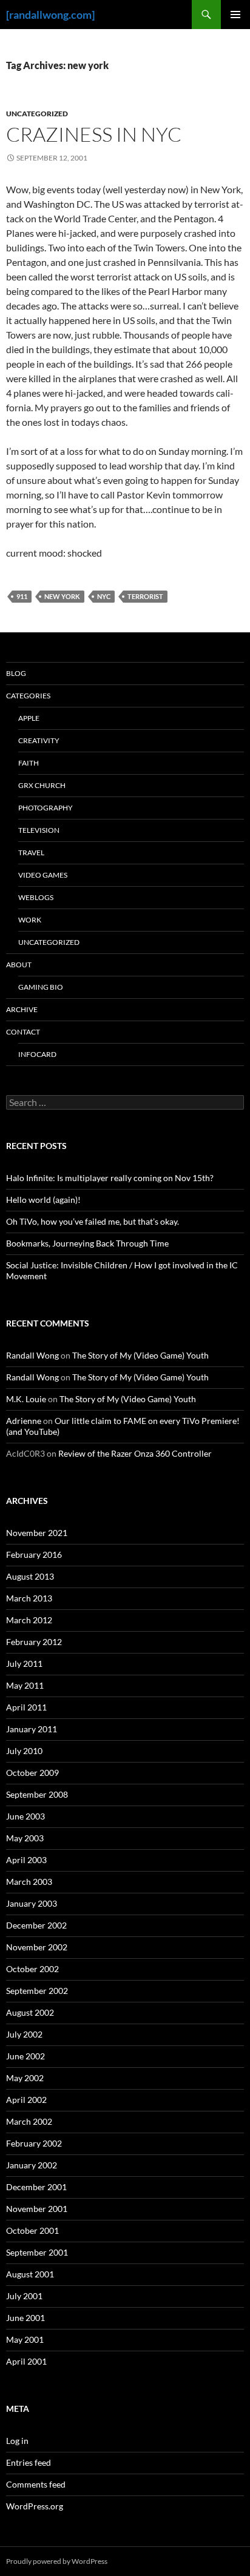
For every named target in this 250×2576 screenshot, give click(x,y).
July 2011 (24, 1664)
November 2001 (37, 2209)
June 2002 (25, 2056)
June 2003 (25, 1816)
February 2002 (34, 2143)
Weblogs (36, 897)
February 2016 (34, 1555)
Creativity (39, 740)
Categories (28, 696)
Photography (46, 808)
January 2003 (32, 1903)
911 (22, 596)
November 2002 (37, 1947)
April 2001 (26, 2361)
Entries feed (29, 2462)
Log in (17, 2441)
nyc (104, 596)
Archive (22, 1009)
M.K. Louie (26, 1399)
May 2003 (25, 1838)
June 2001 (25, 2318)
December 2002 (36, 1925)
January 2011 (32, 1729)
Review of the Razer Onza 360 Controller (135, 1453)
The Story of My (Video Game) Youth (140, 1355)
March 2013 (29, 1598)
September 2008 (37, 1794)
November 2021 (37, 1533)
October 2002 (32, 1969)
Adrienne (24, 1421)
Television (39, 830)
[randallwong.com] (50, 15)
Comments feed (36, 2484)
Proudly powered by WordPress (57, 2561)
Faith (29, 763)
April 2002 (26, 2100)
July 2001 (24, 2296)
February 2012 (34, 1642)
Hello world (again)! (43, 1200)
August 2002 (30, 2012)
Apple (29, 718)
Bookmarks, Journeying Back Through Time (87, 1243)
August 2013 (30, 1576)
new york (62, 596)
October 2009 (32, 1773)
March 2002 (29, 2121)
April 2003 (26, 1860)
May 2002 (25, 2078)
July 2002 (24, 2034)
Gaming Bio (41, 987)
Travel (31, 853)
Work (30, 920)
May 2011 (25, 1685)
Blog (16, 673)
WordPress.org (35, 2506)
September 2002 (37, 1991)
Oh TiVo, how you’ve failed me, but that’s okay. (93, 1221)
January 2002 (32, 2165)
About (19, 965)
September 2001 (37, 2252)
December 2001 (36, 2187)
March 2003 (29, 1882)
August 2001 (30, 2274)
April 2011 (26, 1707)
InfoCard (37, 1054)
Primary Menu (235, 15)
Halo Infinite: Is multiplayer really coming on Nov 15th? (110, 1178)
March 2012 (29, 1620)
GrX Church (42, 785)
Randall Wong (32, 1355)
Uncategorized (37, 114)
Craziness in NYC (94, 134)
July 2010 (24, 1751)
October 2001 (32, 2230)
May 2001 (25, 2339)
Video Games (43, 875)
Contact (23, 1032)
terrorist (145, 596)
